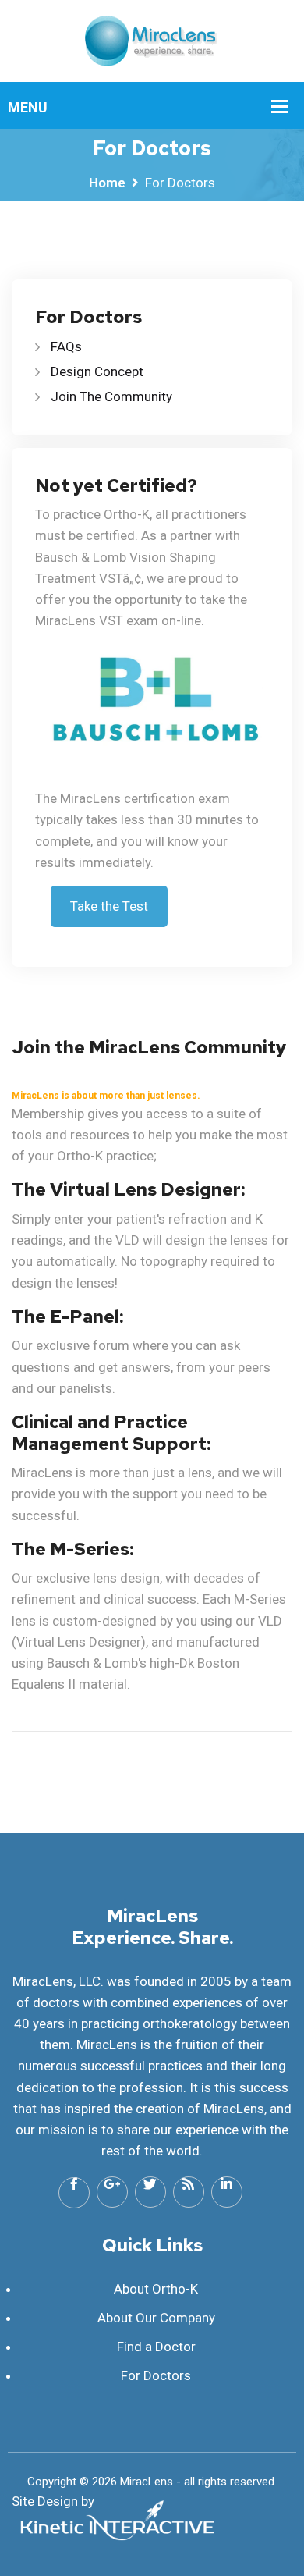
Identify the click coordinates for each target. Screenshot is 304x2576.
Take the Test (109, 906)
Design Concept (97, 371)
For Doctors (156, 2375)
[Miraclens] (152, 40)
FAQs (66, 346)
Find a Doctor (156, 2347)
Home (107, 183)
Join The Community (111, 396)
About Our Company (156, 2318)
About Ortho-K (156, 2289)
